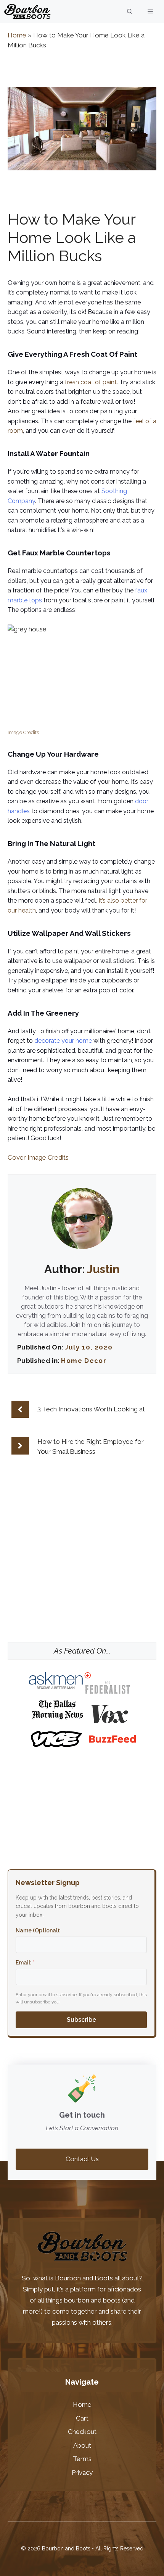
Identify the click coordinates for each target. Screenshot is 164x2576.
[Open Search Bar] (130, 11)
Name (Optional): (38, 1930)
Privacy (82, 2472)
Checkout (82, 2432)
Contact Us (82, 2159)
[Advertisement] (82, 1587)
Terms (82, 2459)
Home (17, 35)
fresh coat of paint (91, 382)
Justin (103, 1269)
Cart (82, 2418)
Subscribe (81, 2020)
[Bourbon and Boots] (27, 11)
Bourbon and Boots (84, 2278)
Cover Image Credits (38, 1157)
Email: (25, 1963)
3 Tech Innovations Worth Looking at (91, 1409)
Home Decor (84, 1361)
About (82, 2445)
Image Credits (23, 732)
